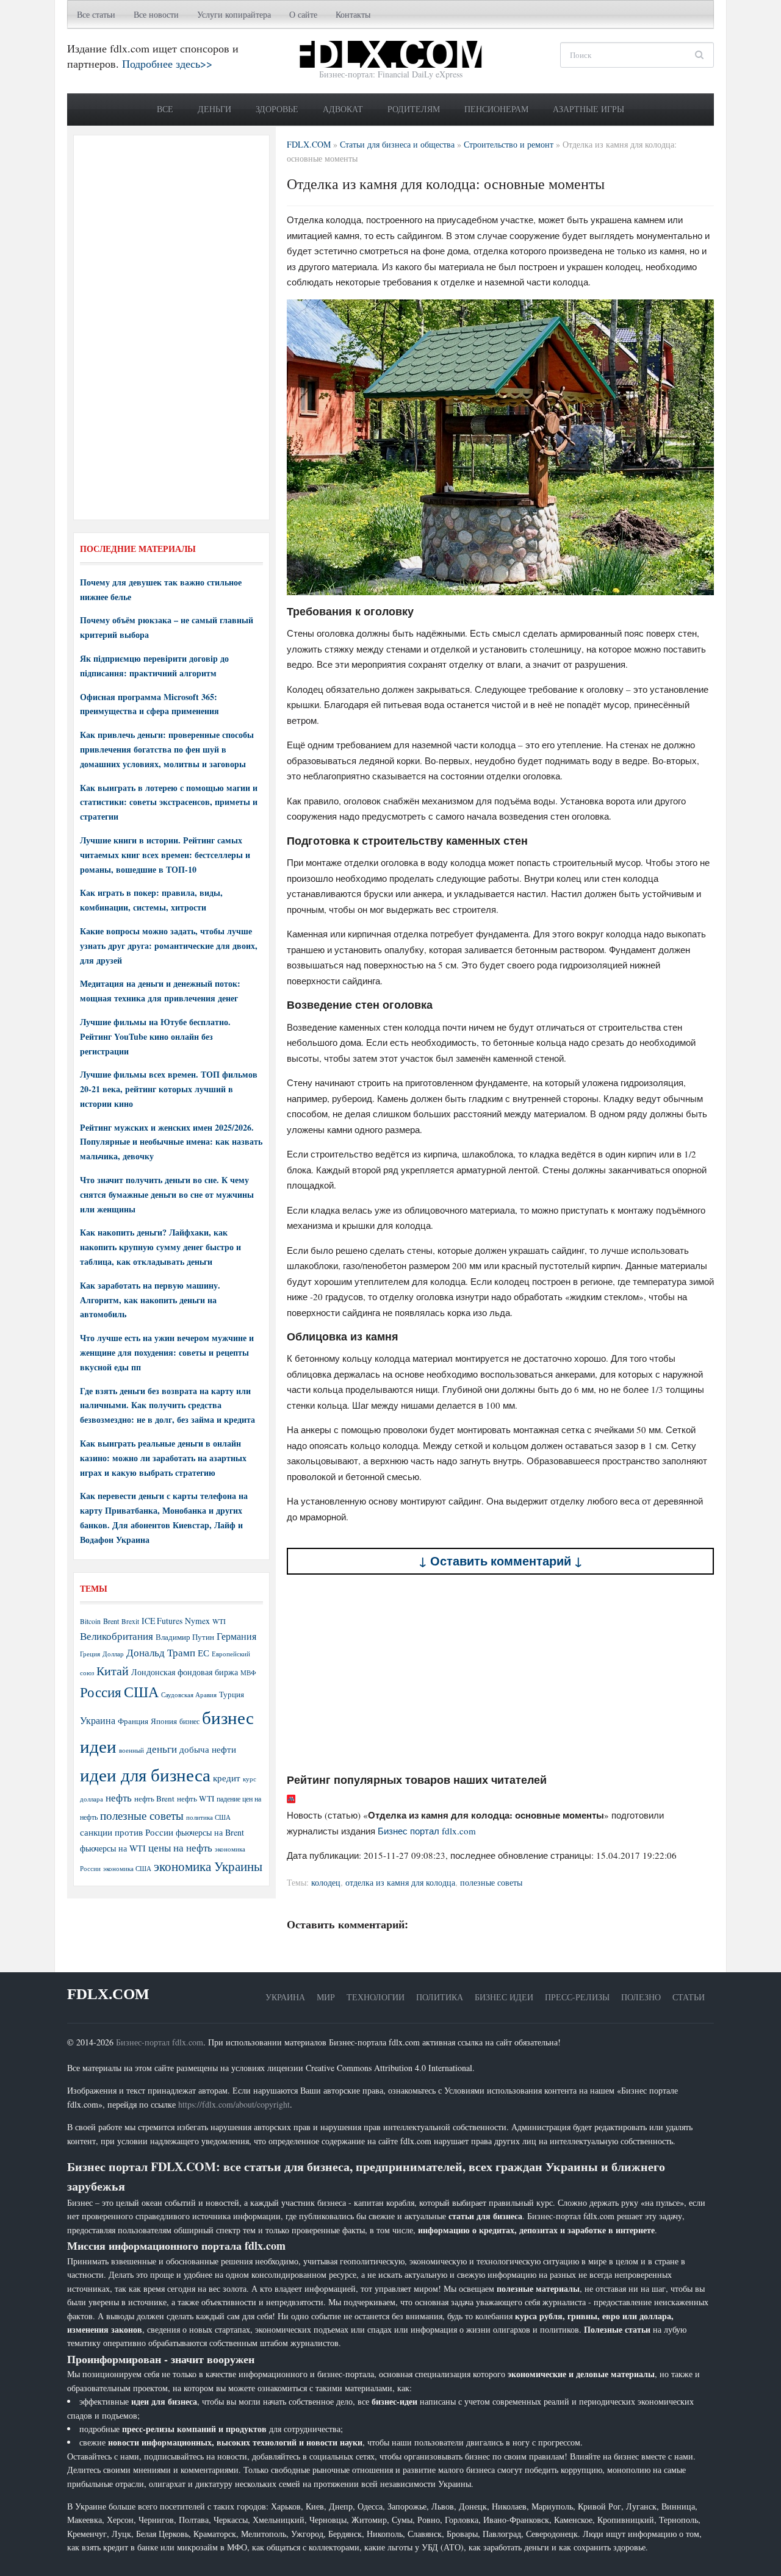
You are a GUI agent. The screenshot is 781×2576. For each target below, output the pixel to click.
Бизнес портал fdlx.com (427, 1831)
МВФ (248, 1673)
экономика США (127, 1868)
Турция (232, 1694)
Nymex (197, 1621)
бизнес (189, 1721)
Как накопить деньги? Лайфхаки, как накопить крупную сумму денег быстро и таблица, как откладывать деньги (160, 1247)
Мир (326, 1997)
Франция (133, 1721)
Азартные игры (588, 109)
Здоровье (277, 109)
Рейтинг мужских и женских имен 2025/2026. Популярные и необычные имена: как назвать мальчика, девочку (171, 1142)
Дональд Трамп (161, 1652)
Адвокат (343, 109)
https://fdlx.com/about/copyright (234, 2104)
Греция (90, 1654)
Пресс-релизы (577, 1997)
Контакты (353, 14)
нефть (119, 1798)
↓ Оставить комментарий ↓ (501, 1561)
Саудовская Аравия (189, 1695)
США (141, 1692)
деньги (162, 1749)
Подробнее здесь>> (167, 63)
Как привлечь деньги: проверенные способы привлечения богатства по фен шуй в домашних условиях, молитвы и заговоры (167, 749)
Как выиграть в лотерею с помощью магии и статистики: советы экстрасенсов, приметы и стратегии (169, 802)
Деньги (214, 109)
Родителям (414, 109)
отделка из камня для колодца (400, 1882)
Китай (113, 1671)
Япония (164, 1721)
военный (131, 1750)
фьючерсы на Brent (210, 1832)
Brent (111, 1621)
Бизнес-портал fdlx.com (160, 2042)
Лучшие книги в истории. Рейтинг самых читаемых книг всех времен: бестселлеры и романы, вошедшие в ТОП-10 (165, 855)
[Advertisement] (500, 1673)
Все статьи (96, 14)
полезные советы (491, 1882)
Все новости (156, 14)
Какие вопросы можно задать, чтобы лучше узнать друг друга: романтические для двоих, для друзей (169, 946)
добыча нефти (208, 1749)
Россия (101, 1692)
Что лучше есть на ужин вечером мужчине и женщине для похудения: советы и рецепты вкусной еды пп (167, 1352)
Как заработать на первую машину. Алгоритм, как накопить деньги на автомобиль (150, 1300)
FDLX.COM (108, 1994)
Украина (98, 1720)
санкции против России (127, 1832)
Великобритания (117, 1636)
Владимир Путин (185, 1637)
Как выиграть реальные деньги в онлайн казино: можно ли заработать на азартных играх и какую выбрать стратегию (163, 1458)
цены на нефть (180, 1848)
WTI (219, 1621)
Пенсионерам (496, 109)
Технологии (376, 1997)
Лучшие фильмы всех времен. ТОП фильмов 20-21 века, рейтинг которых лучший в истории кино (169, 1089)
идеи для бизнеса (145, 1774)
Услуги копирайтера (234, 14)
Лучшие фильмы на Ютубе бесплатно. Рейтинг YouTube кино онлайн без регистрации (155, 1036)
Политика (440, 1997)
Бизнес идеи (504, 1997)
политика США (208, 1817)
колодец (326, 1882)
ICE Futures (162, 1621)
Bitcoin (90, 1621)
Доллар (113, 1654)
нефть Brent (154, 1798)
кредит (227, 1778)
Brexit (130, 1621)
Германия (236, 1636)
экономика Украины (208, 1866)
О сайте (303, 14)
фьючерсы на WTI (113, 1848)
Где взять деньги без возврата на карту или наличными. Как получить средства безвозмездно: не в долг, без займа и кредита (167, 1405)
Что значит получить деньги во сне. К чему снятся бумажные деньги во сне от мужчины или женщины (167, 1194)
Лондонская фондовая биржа (185, 1672)
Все (165, 109)
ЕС (203, 1653)
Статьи (689, 1997)
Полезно (641, 1997)
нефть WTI (196, 1798)
